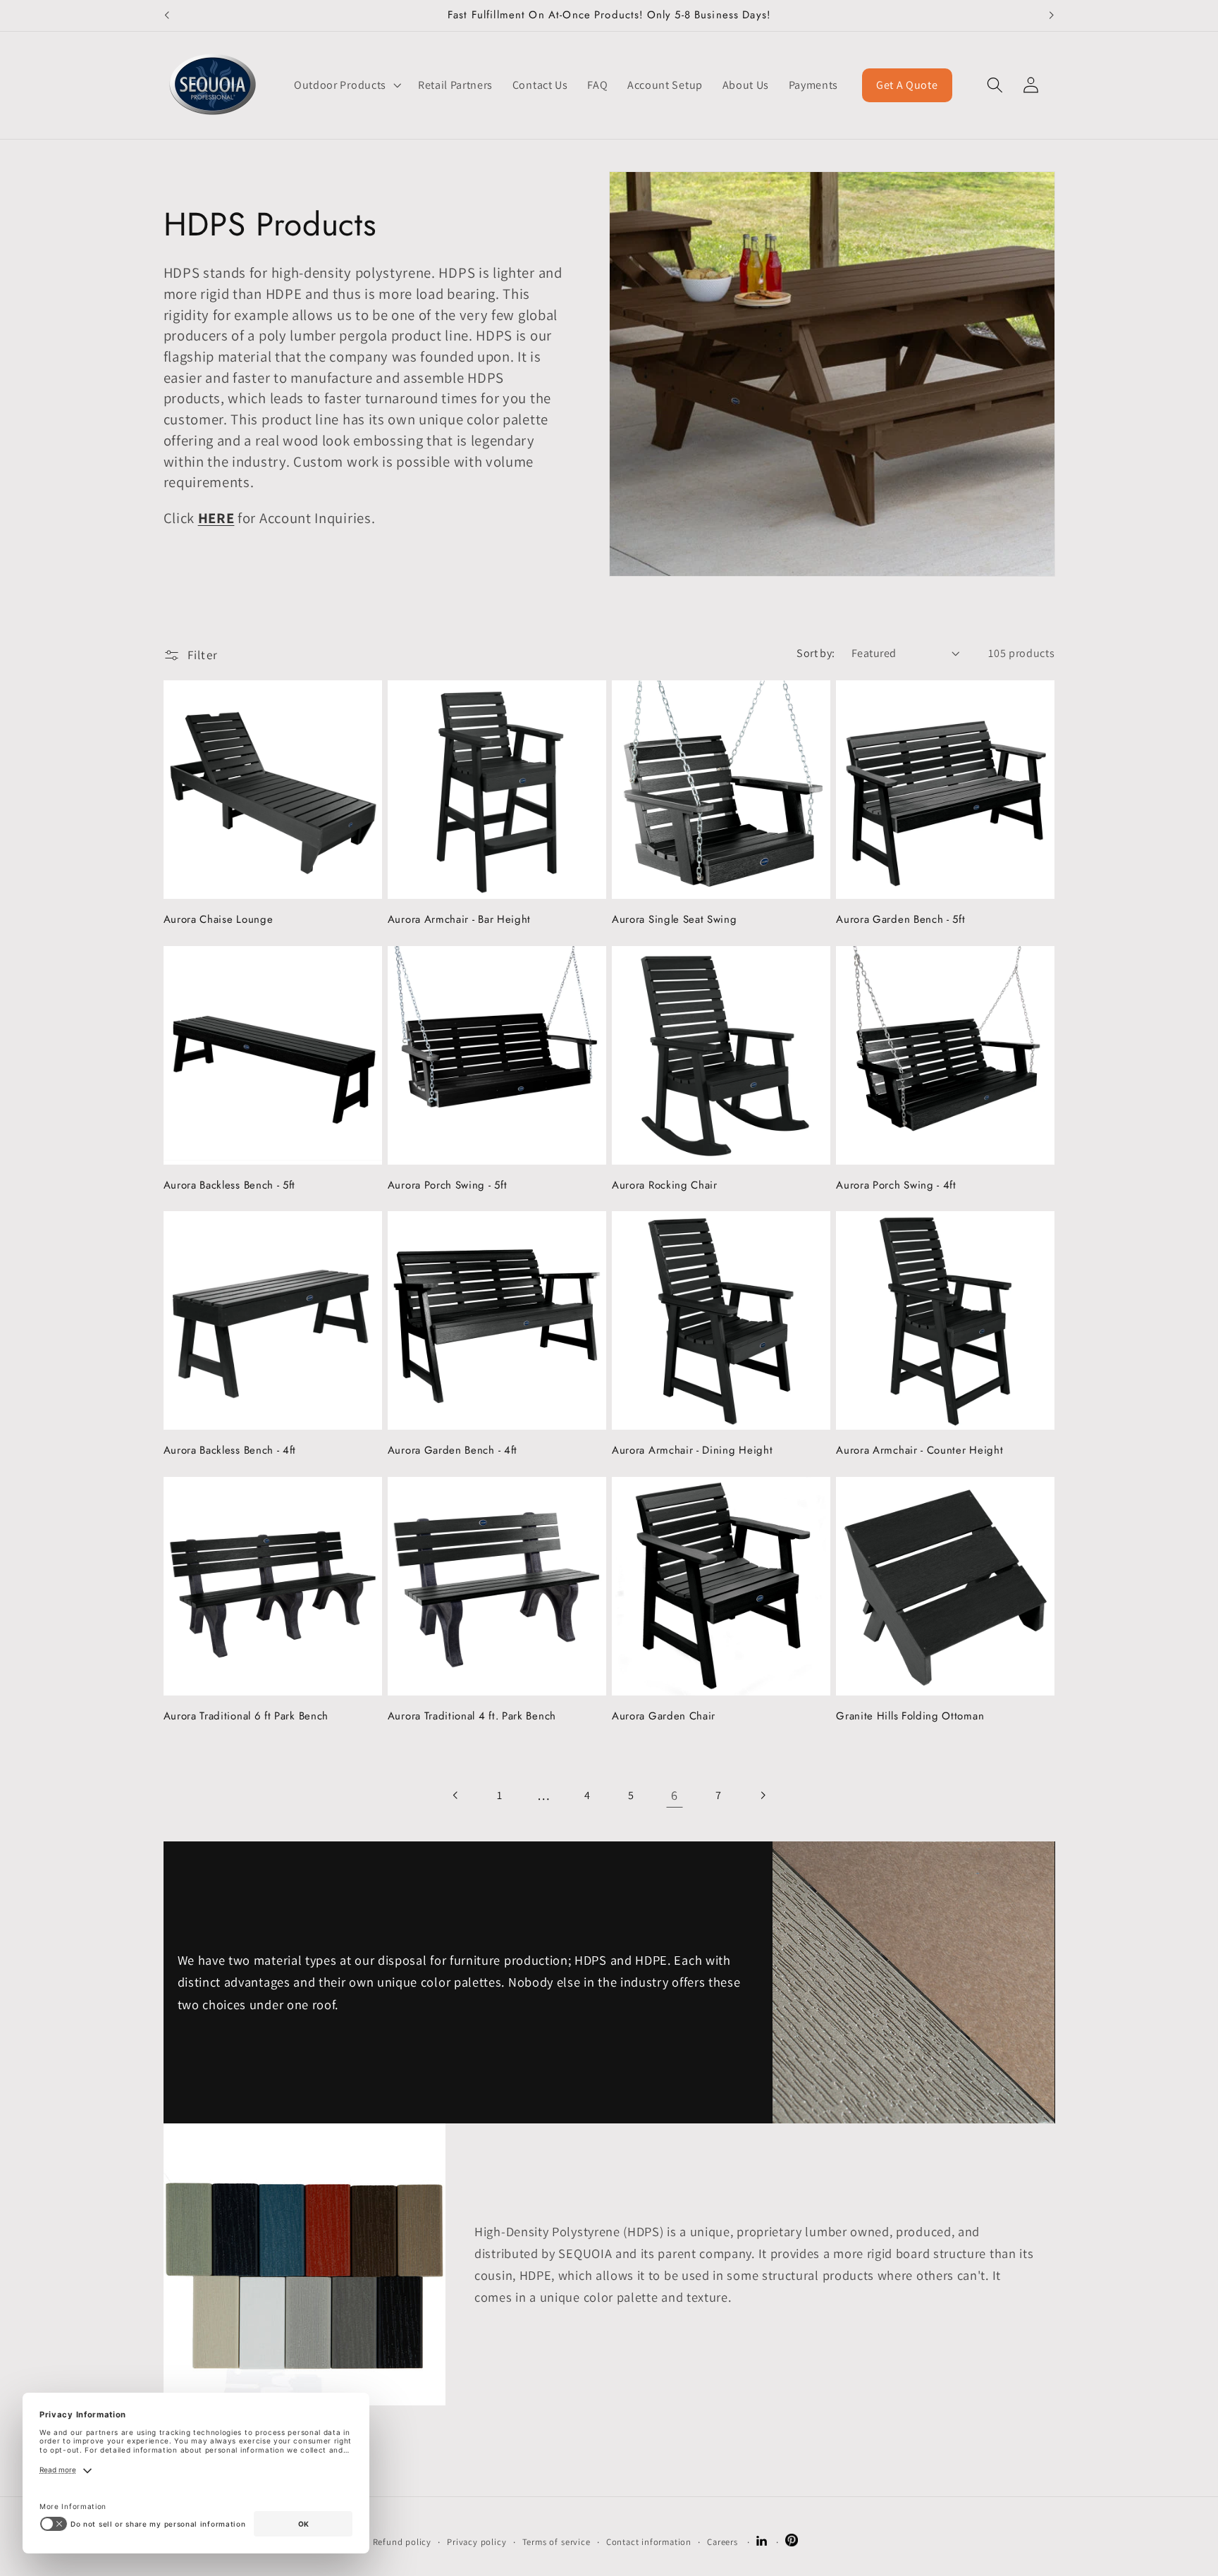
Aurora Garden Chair (664, 1716)
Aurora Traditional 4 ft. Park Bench (472, 1716)
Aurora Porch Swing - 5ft (448, 1185)
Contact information (649, 2542)
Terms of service (556, 2542)
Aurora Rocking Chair (665, 1185)
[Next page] (762, 1795)
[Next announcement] (1052, 16)
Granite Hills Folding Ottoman (910, 1716)
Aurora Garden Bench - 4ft (453, 1450)
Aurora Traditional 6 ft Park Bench (246, 1716)
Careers (722, 2542)
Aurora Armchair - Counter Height (919, 1450)
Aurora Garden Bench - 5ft (900, 920)
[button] (346, 85)
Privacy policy (476, 2542)
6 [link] (675, 1795)
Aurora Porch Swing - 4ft (896, 1185)
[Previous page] (456, 1795)
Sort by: (816, 653)
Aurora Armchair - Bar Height (459, 920)
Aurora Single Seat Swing (675, 920)
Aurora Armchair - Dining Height (692, 1450)
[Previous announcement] (166, 16)
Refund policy (402, 2542)
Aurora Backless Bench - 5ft (230, 1185)
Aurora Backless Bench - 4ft (230, 1450)
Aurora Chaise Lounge (219, 920)
